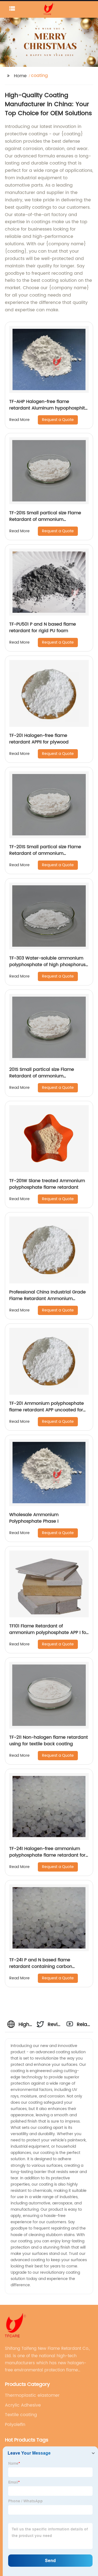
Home (20, 76)
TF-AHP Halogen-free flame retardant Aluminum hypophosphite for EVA (48, 408)
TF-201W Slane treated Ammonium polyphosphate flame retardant (47, 1184)
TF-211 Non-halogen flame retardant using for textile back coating (49, 1741)
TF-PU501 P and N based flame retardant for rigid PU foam (43, 627)
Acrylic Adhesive (23, 2405)
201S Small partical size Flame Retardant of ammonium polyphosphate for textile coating (46, 1076)
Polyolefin (15, 2425)
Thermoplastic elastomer (32, 2395)
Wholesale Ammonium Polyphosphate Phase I (34, 1518)
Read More (19, 420)
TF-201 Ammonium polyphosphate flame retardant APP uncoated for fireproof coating (47, 1410)
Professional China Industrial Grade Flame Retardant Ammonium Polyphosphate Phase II (48, 1299)
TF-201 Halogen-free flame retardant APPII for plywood (39, 739)
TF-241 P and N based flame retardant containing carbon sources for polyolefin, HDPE (41, 1967)
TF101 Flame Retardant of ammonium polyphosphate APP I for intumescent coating (48, 1633)
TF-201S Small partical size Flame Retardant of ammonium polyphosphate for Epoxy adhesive (47, 853)
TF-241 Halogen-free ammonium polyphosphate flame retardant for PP (47, 1855)
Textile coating (21, 2415)
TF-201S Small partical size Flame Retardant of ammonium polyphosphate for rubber (45, 519)
